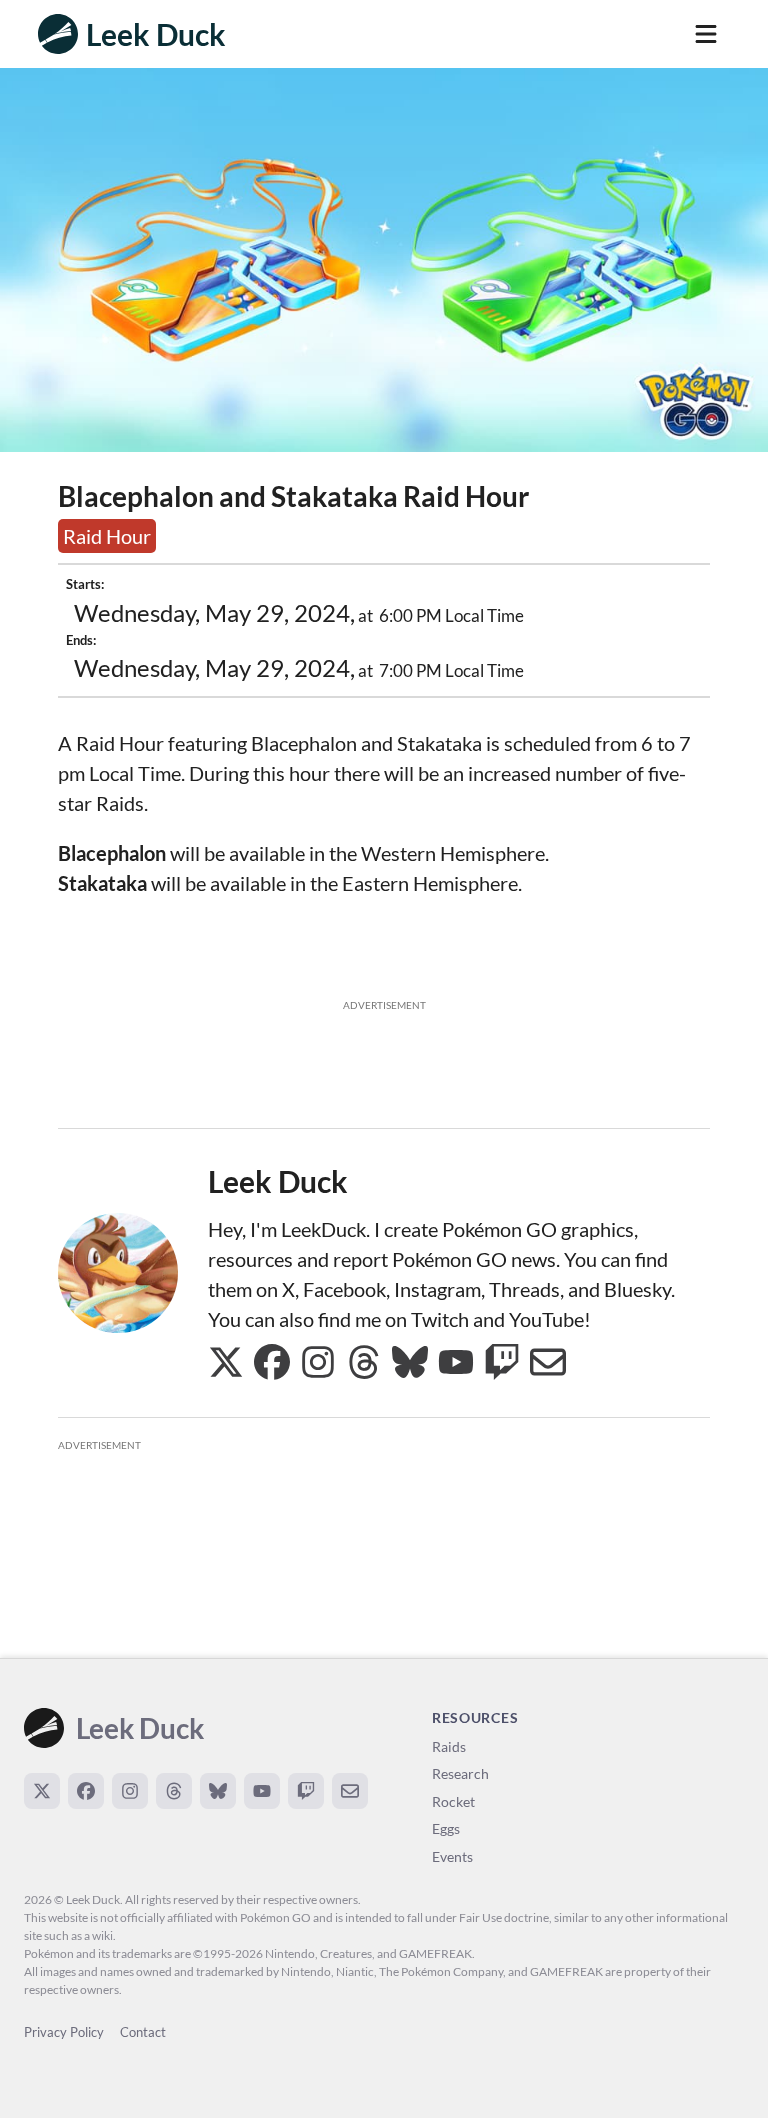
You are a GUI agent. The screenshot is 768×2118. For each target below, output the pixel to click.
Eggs (446, 1828)
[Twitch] (306, 1791)
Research (460, 1773)
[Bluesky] (218, 1791)
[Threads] (174, 1791)
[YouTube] (262, 1791)
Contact (143, 2032)
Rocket (453, 1801)
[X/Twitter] (42, 1791)
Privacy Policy (64, 2032)
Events (452, 1856)
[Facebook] (86, 1791)
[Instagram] (130, 1791)
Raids (449, 1746)
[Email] (350, 1791)
